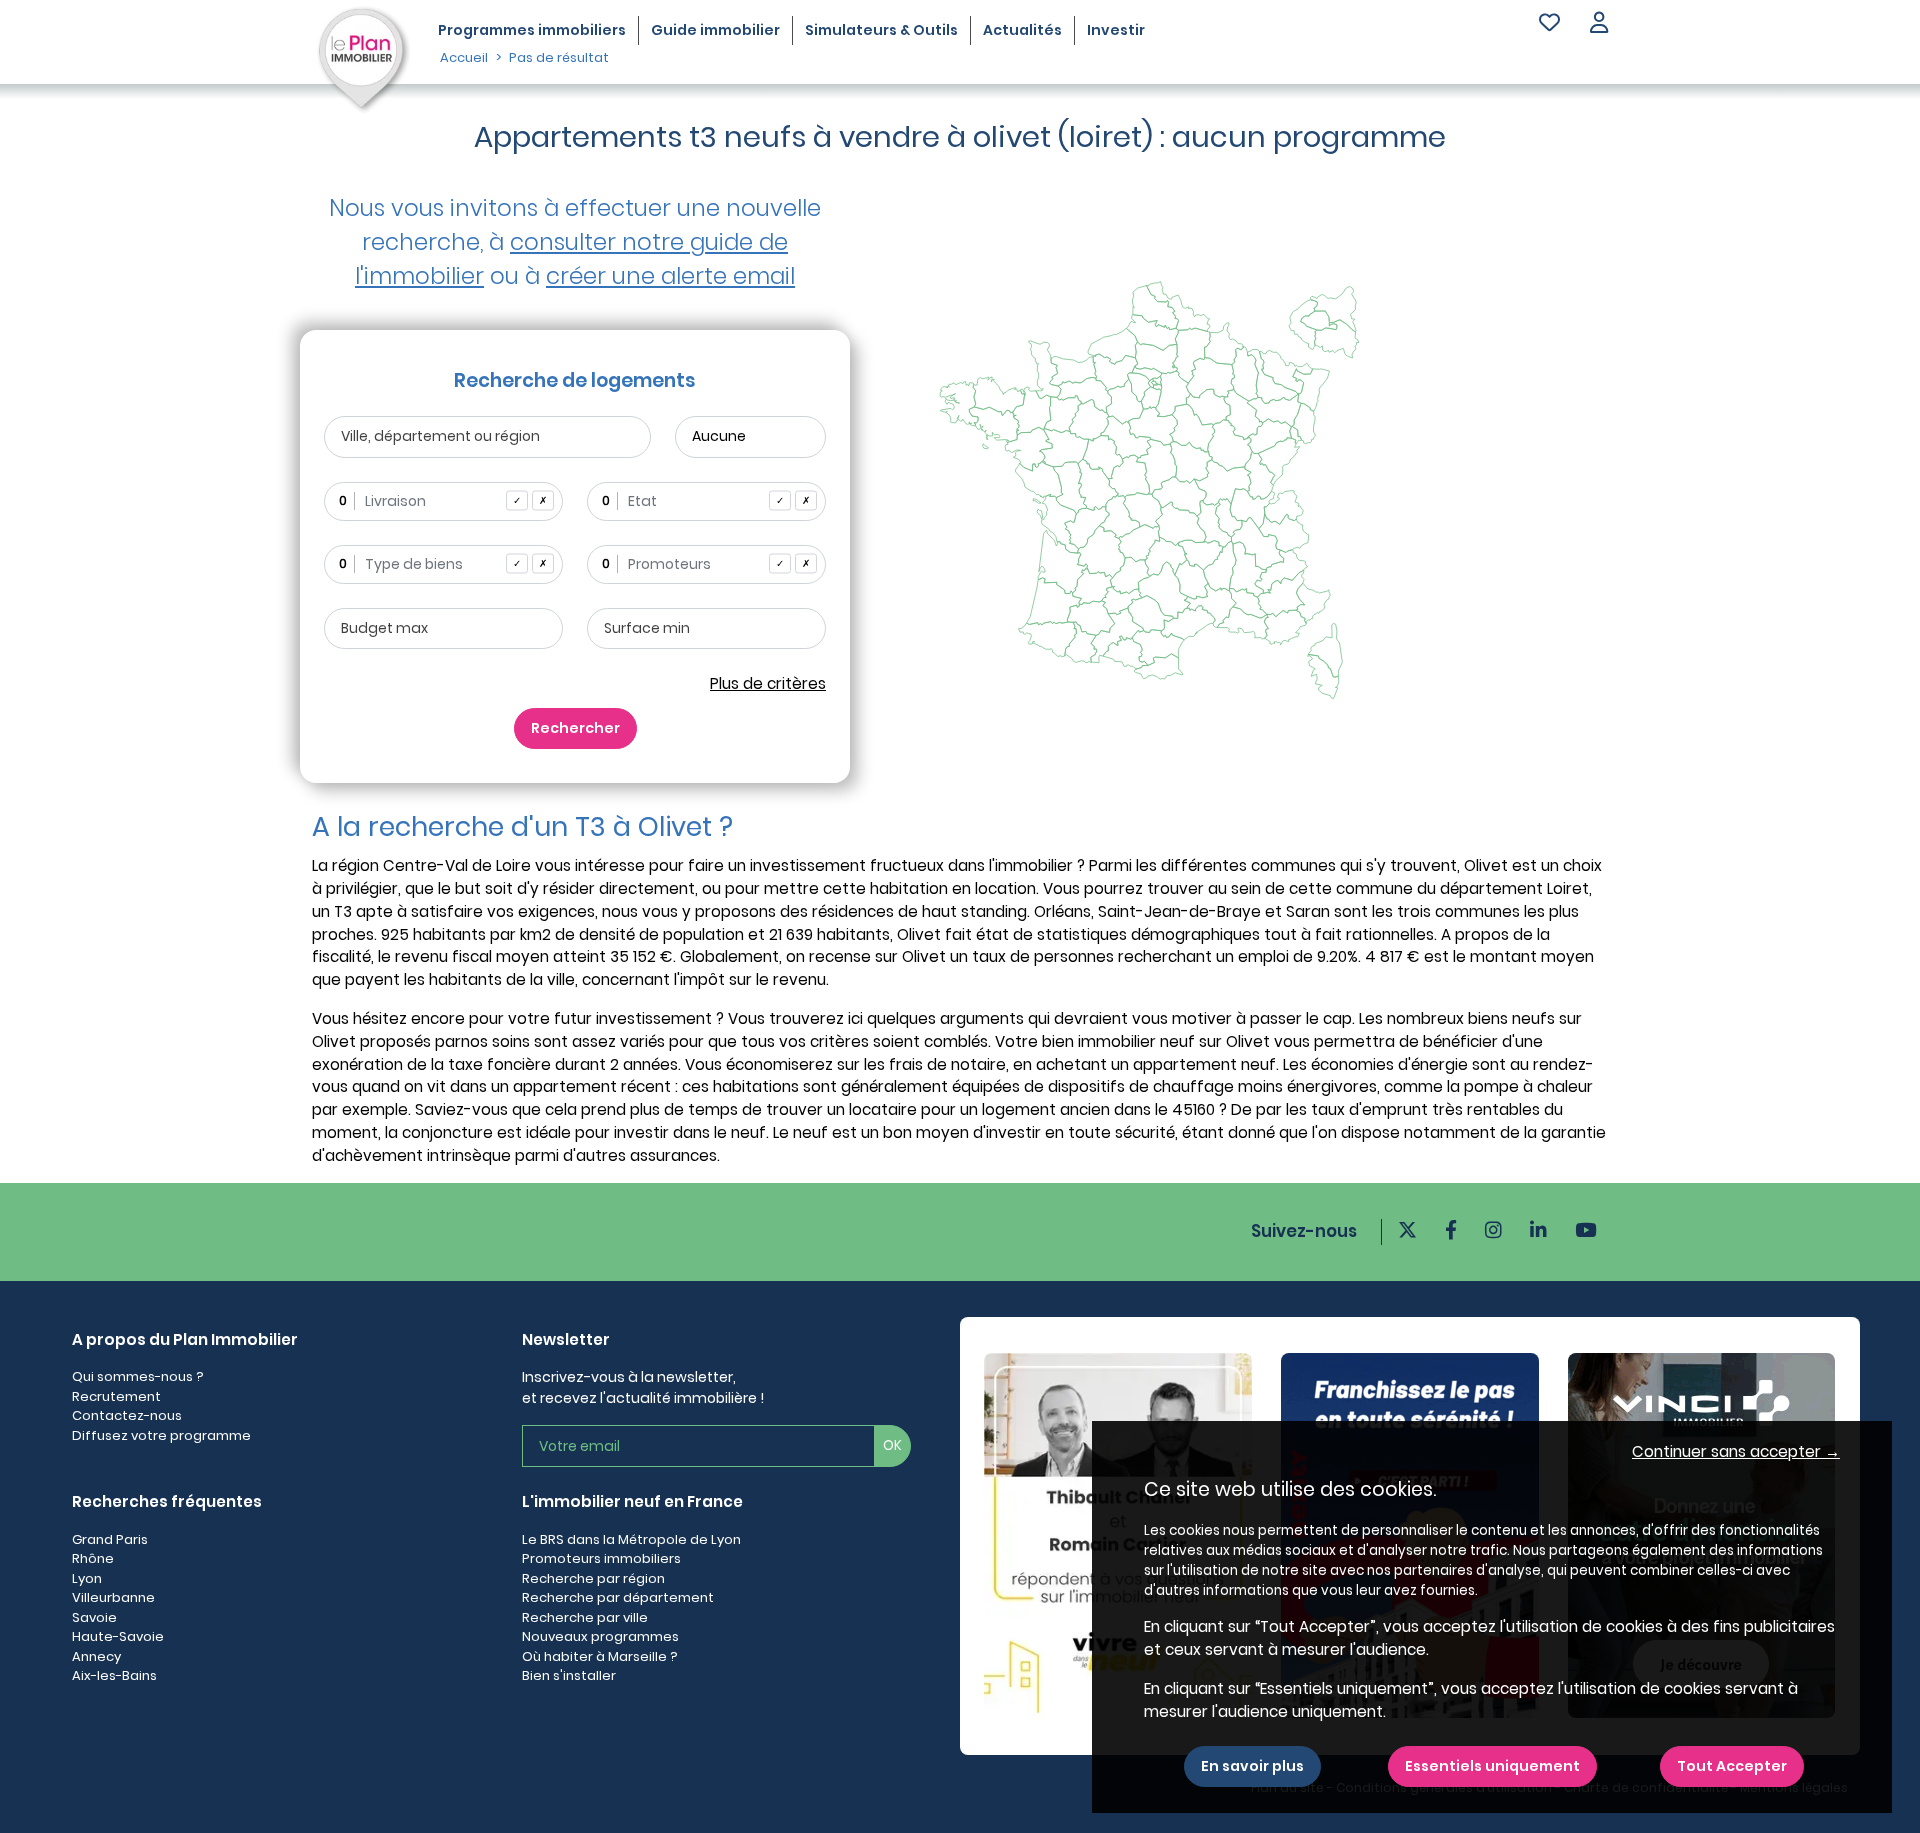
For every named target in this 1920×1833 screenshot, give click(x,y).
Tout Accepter (1732, 1766)
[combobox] (443, 501)
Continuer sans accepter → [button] (1736, 1451)
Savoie (94, 1617)
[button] (1599, 24)
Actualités (1022, 30)
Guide (715, 30)
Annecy (96, 1656)
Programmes (532, 30)
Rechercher (575, 728)
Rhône (93, 1558)
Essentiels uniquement (1492, 1766)
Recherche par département (618, 1597)
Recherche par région (593, 1578)
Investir (1116, 30)
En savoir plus (1252, 1766)
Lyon (87, 1578)
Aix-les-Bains (114, 1675)
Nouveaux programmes (600, 1636)
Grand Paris (110, 1539)
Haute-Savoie (118, 1636)
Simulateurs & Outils (881, 30)
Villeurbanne (113, 1597)
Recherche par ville (585, 1617)
